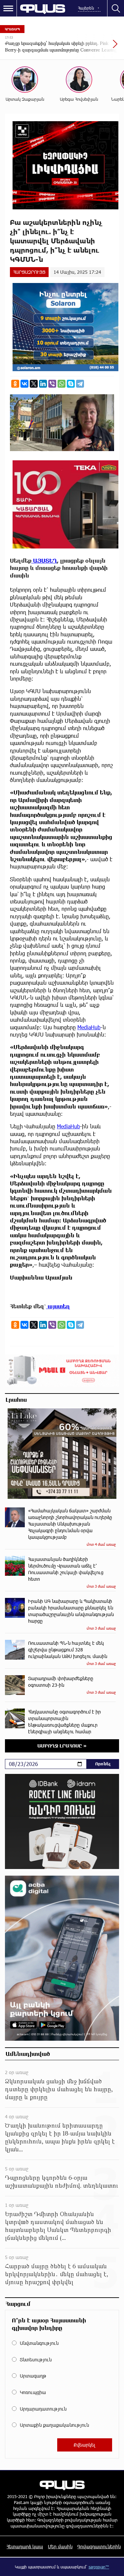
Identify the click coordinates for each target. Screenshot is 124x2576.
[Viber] (52, 384)
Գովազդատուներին (99, 2546)
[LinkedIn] (43, 384)
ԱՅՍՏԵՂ (44, 561)
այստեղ (58, 1306)
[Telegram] (80, 384)
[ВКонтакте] (24, 384)
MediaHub (89, 1027)
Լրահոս (16, 1399)
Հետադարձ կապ (25, 2546)
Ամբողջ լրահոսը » (62, 1746)
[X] (34, 384)
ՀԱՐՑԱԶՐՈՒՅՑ (29, 272)
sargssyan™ (99, 2567)
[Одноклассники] (15, 384)
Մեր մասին (60, 2546)
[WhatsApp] (62, 384)
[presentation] (99, 47)
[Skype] (71, 384)
